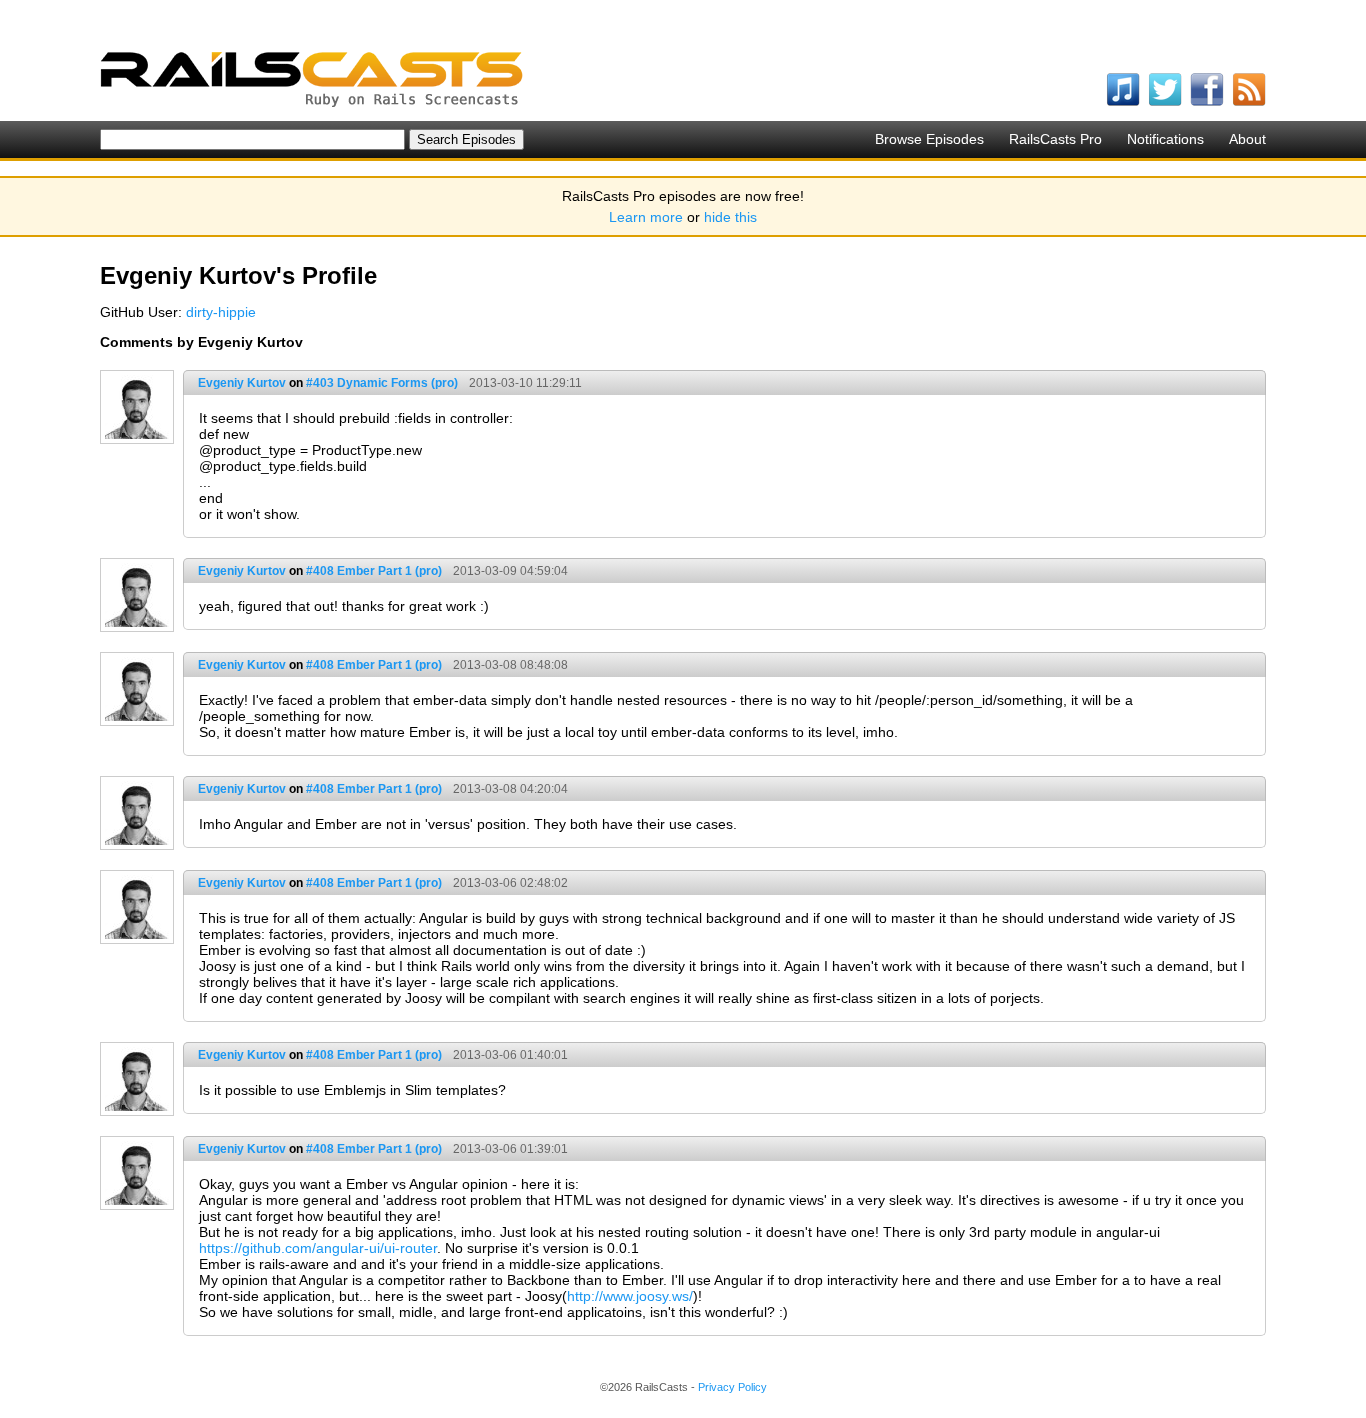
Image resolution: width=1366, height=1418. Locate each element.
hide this (730, 217)
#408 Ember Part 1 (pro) (374, 571)
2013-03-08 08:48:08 (510, 665)
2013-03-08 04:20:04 (510, 789)
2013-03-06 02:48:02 (510, 883)
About (1247, 139)
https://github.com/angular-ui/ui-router (318, 1248)
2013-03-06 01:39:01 (510, 1149)
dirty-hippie (221, 312)
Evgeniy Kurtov (242, 383)
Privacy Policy (732, 1387)
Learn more (646, 217)
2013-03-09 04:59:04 (510, 571)
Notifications (1165, 139)
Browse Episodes (929, 139)
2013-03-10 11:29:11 (525, 383)
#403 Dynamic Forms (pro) (382, 383)
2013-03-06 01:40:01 (510, 1055)
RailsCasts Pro (1055, 139)
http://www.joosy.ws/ (630, 1296)
